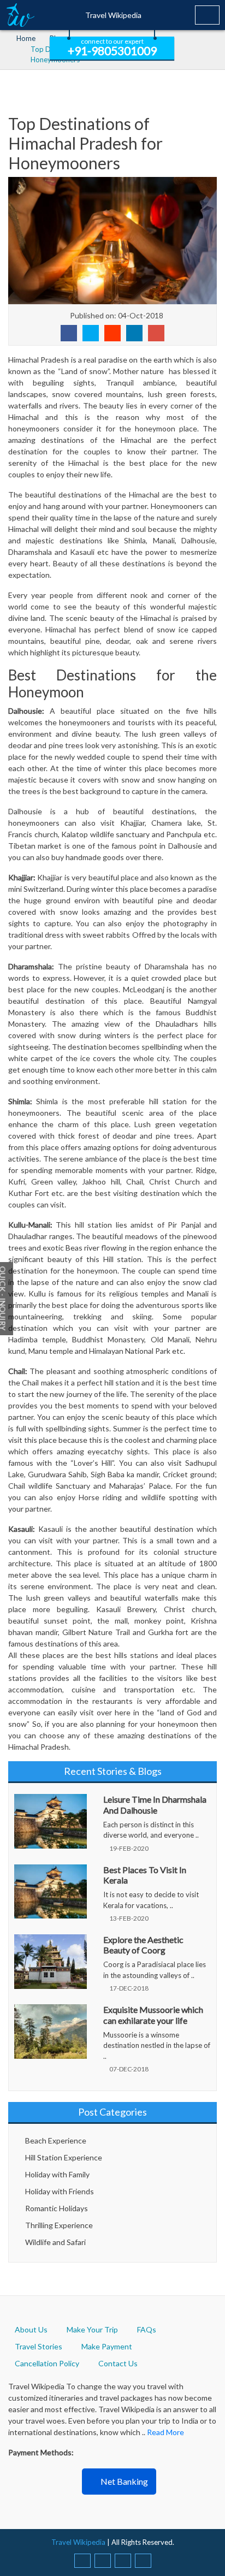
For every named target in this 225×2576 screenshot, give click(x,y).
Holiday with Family (57, 2174)
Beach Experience (56, 2140)
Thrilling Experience (59, 2225)
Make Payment (107, 2346)
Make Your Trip (92, 2329)
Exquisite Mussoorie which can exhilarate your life (153, 2015)
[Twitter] (103, 2561)
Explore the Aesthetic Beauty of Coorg (143, 1945)
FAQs (147, 2329)
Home (26, 38)
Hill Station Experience (64, 2157)
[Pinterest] (123, 2561)
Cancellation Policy (47, 2363)
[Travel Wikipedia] (20, 15)
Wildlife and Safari (55, 2242)
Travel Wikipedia (113, 15)
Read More (165, 2432)
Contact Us (118, 2363)
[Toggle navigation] (207, 15)
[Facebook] (82, 2561)
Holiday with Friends (60, 2191)
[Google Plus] (143, 2561)
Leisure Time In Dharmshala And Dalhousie (155, 1804)
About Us (31, 2329)
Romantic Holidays (57, 2208)
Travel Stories (39, 2346)
